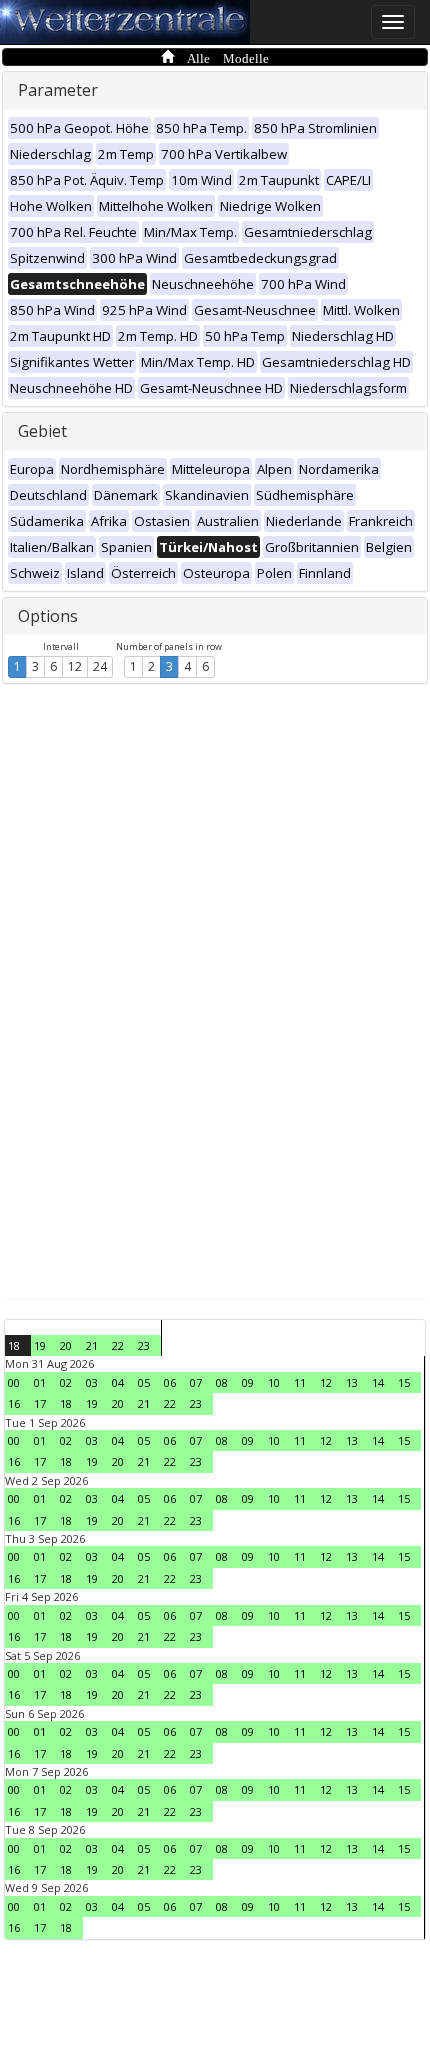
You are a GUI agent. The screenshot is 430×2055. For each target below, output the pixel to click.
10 (274, 1382)
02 (66, 1382)
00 (14, 1382)
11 (300, 1382)
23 (144, 1345)
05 (144, 1382)
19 (40, 1345)
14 (378, 1382)
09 (248, 1382)
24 (100, 666)
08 (222, 1382)
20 (66, 1345)
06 (170, 1382)
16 (14, 1403)
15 (404, 1382)
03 (92, 1382)
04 (118, 1382)
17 (40, 1403)
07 (196, 1382)
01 (40, 1382)
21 (92, 1345)
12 (75, 666)
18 (14, 1345)
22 (118, 1345)
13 (352, 1382)
